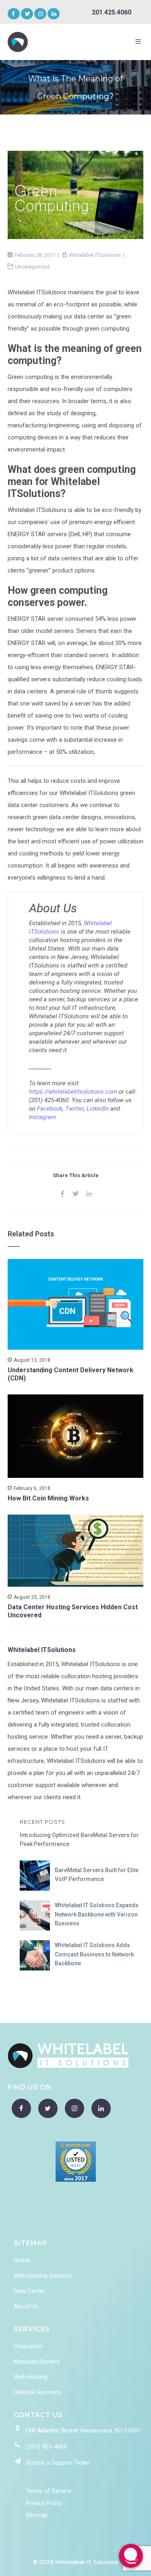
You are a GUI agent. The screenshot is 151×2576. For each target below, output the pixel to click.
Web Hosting (31, 2377)
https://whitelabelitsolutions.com (73, 1092)
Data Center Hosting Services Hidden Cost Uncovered (73, 1611)
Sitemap (37, 2515)
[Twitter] (28, 14)
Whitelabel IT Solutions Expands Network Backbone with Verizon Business (97, 1914)
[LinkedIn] (53, 14)
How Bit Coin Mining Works (48, 1498)
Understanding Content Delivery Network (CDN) (70, 1374)
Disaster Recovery (38, 2392)
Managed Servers (37, 2362)
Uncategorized (32, 267)
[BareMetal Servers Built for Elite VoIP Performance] (35, 1876)
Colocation (28, 2346)
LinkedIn (98, 1109)
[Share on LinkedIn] (89, 1194)
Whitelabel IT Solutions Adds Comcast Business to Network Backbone (94, 1954)
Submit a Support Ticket (58, 2463)
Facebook (50, 1109)
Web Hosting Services (43, 2276)
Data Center (29, 2291)
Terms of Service (49, 2491)
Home (22, 2260)
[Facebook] (13, 14)
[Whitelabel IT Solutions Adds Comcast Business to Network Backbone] (35, 1955)
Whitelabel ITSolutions (95, 255)
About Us (26, 2306)
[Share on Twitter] (75, 1194)
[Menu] (140, 42)
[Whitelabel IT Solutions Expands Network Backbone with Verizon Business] (35, 1915)
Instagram (42, 1117)
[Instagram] (41, 14)
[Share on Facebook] (62, 1194)
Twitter (74, 1109)
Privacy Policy (44, 2503)
